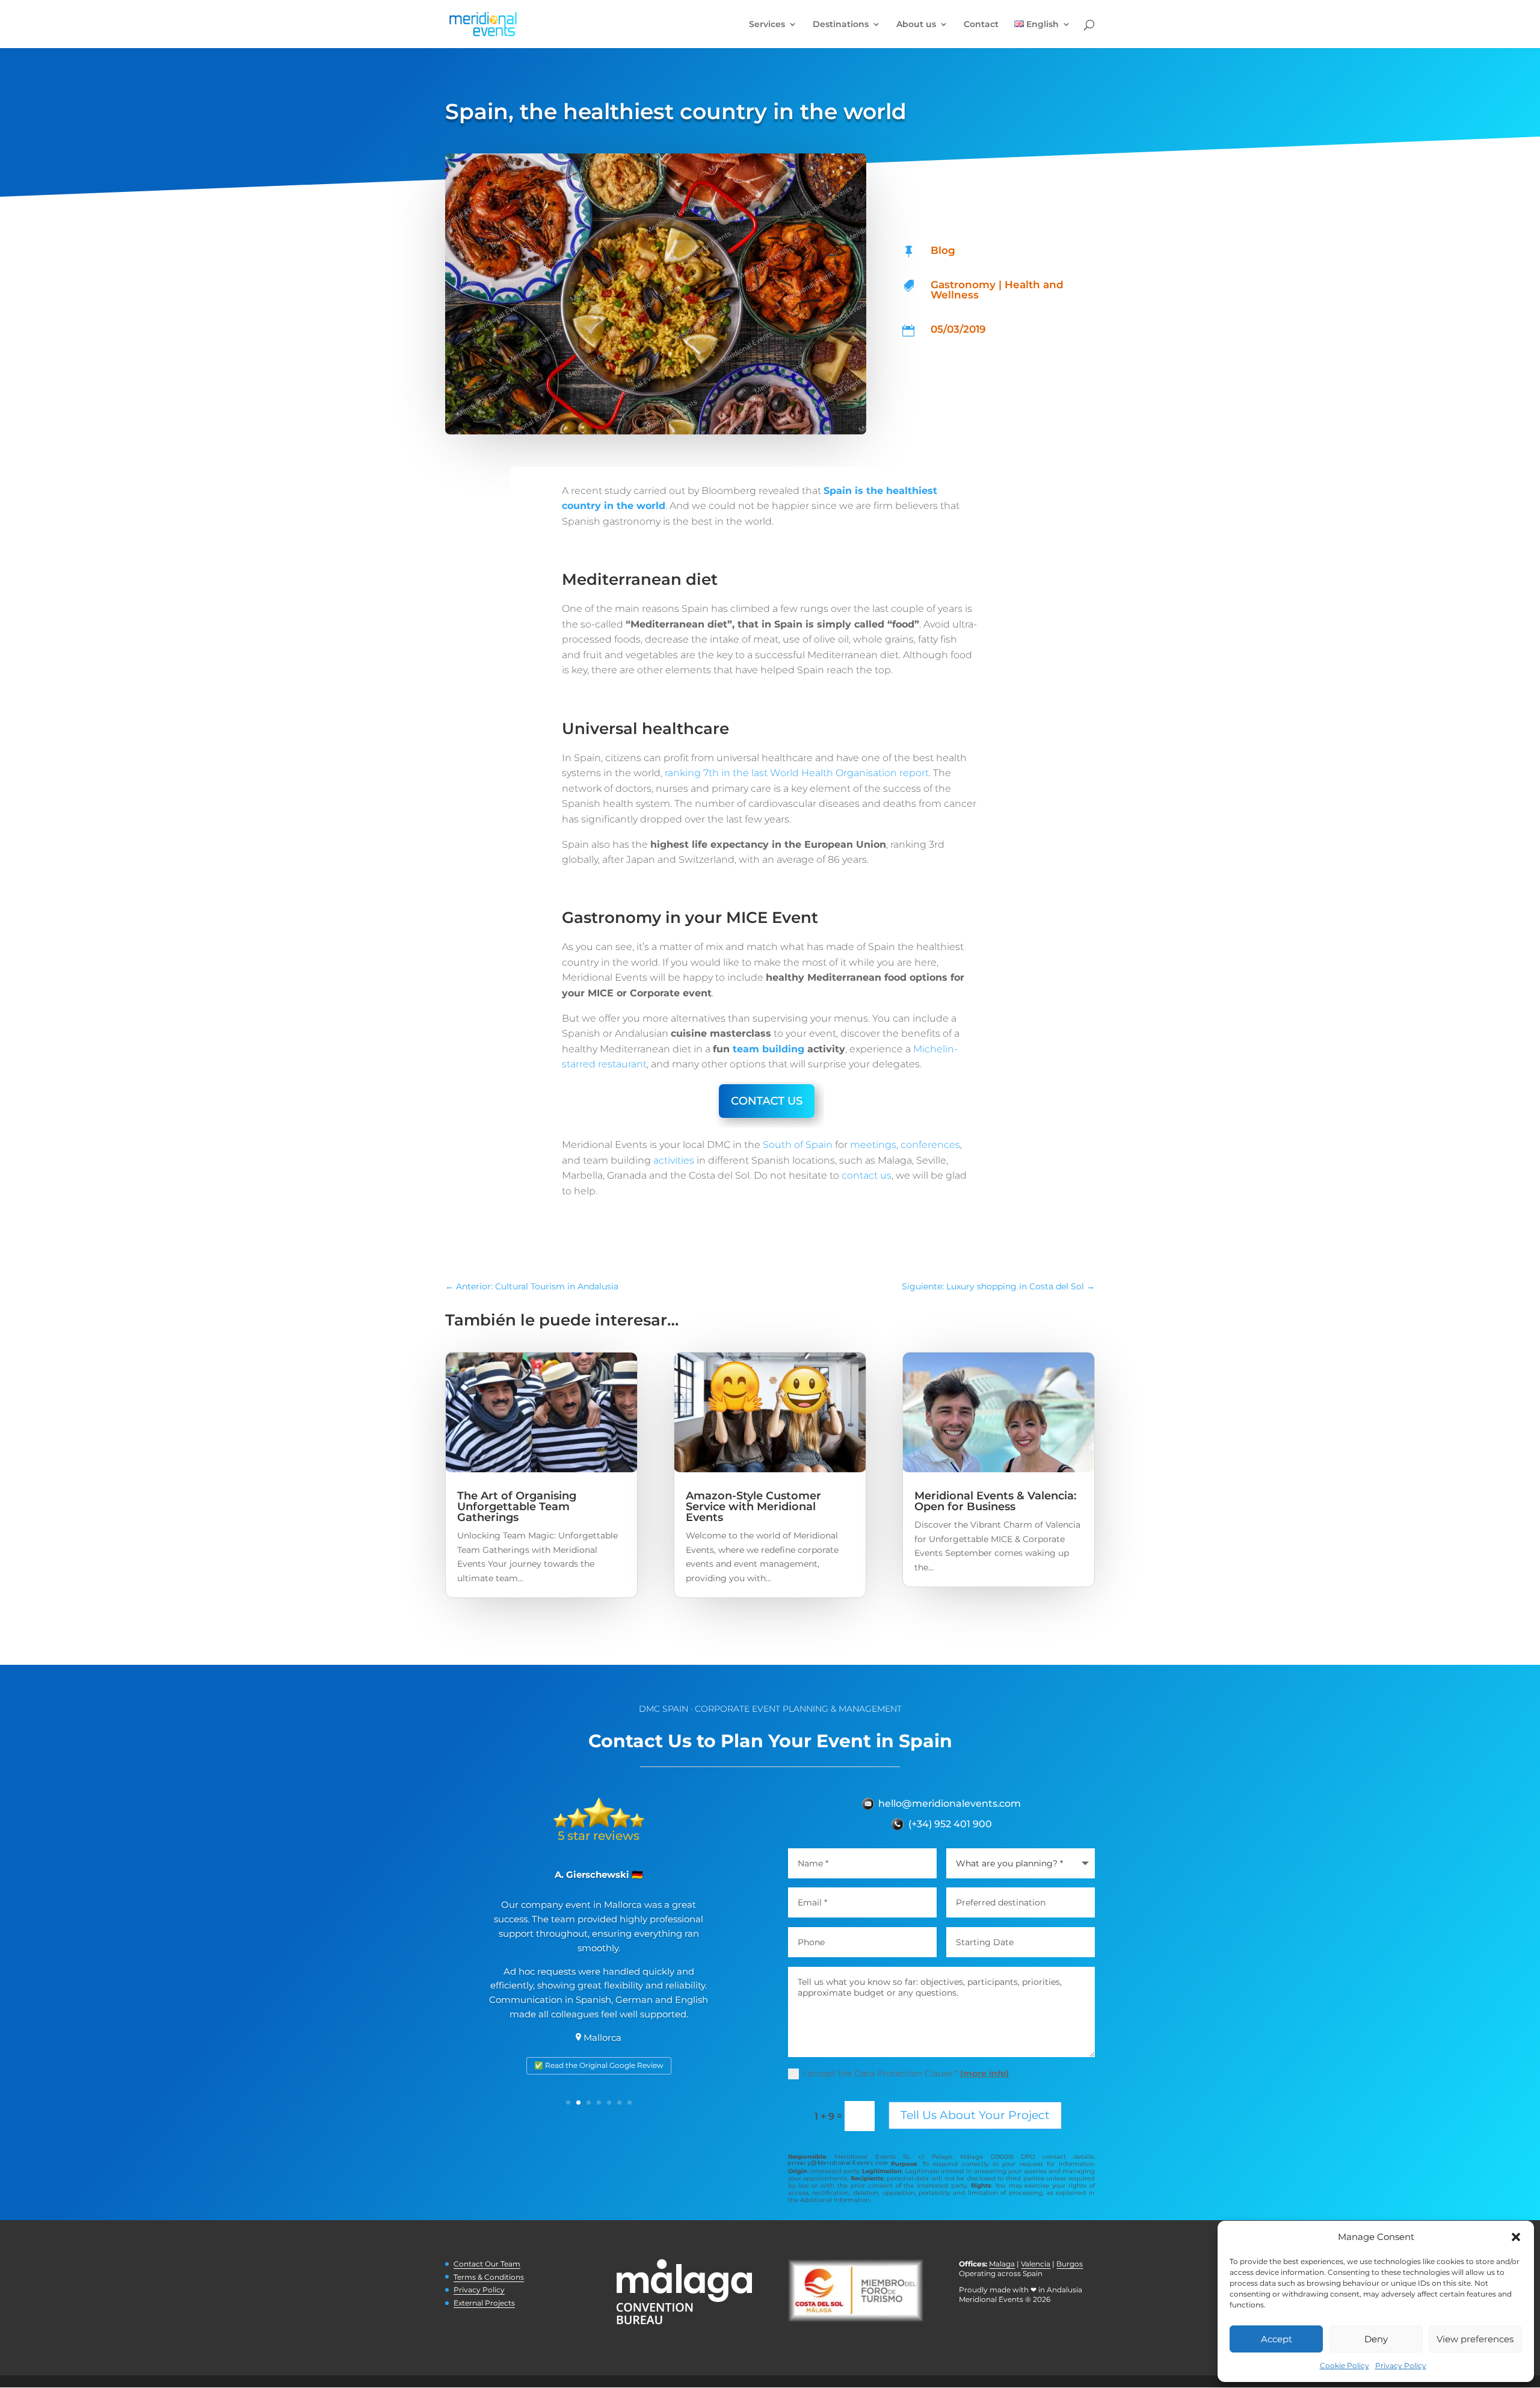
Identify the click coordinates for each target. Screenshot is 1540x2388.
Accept (1277, 2339)
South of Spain (798, 1145)
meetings (873, 1145)
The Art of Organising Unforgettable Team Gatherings (517, 1507)
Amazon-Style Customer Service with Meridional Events (753, 1507)
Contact (981, 25)
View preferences (1475, 2339)
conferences (930, 1145)
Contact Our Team (487, 2264)
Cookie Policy (1344, 2365)
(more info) (984, 2073)
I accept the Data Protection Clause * (906, 2073)
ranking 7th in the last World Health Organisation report (797, 773)
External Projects (484, 2303)
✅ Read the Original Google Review (599, 2065)
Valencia (1036, 2264)
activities (673, 1160)
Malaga (1002, 2264)
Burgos (1070, 2264)
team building (768, 1049)
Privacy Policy (1401, 2365)
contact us (867, 1175)
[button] (1516, 2237)
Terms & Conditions (489, 2277)
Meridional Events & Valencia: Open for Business (995, 1501)
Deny (1376, 2339)
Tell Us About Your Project (975, 2115)
